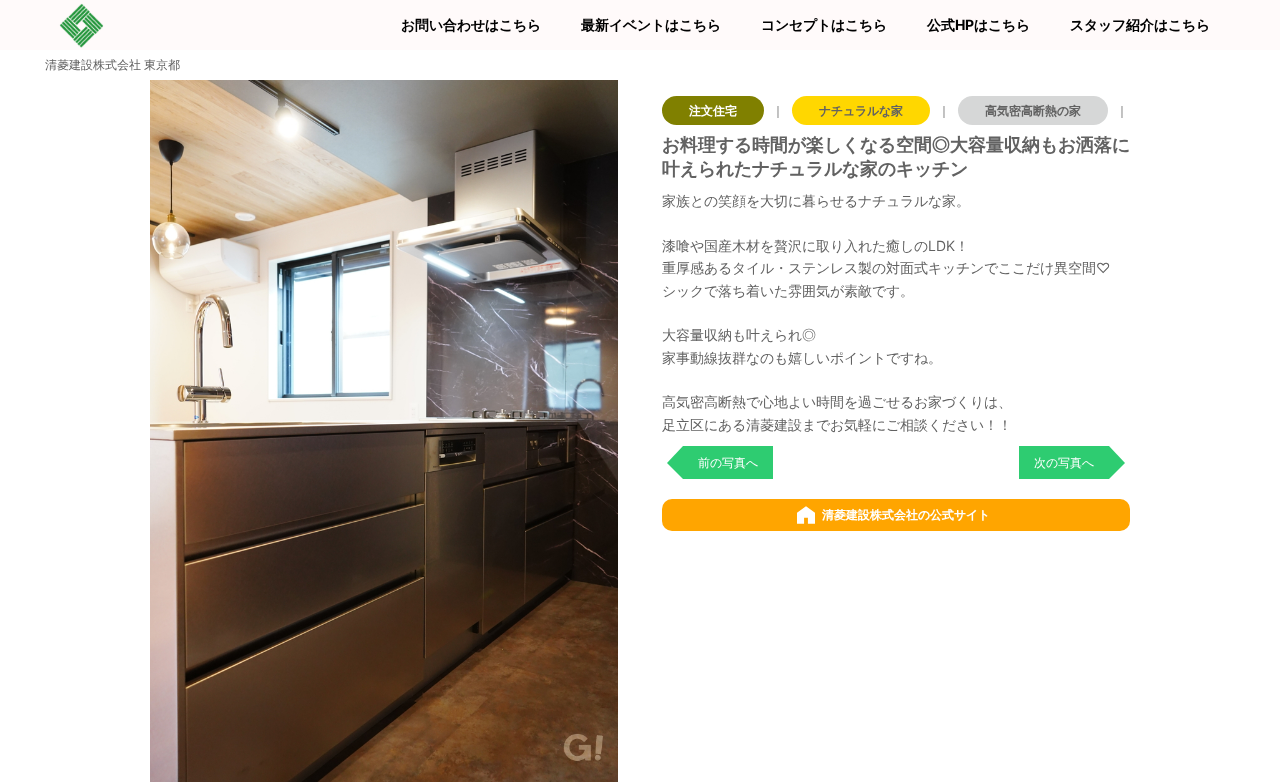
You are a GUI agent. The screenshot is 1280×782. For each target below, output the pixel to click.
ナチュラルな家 (861, 110)
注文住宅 (713, 110)
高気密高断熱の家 (1033, 110)
